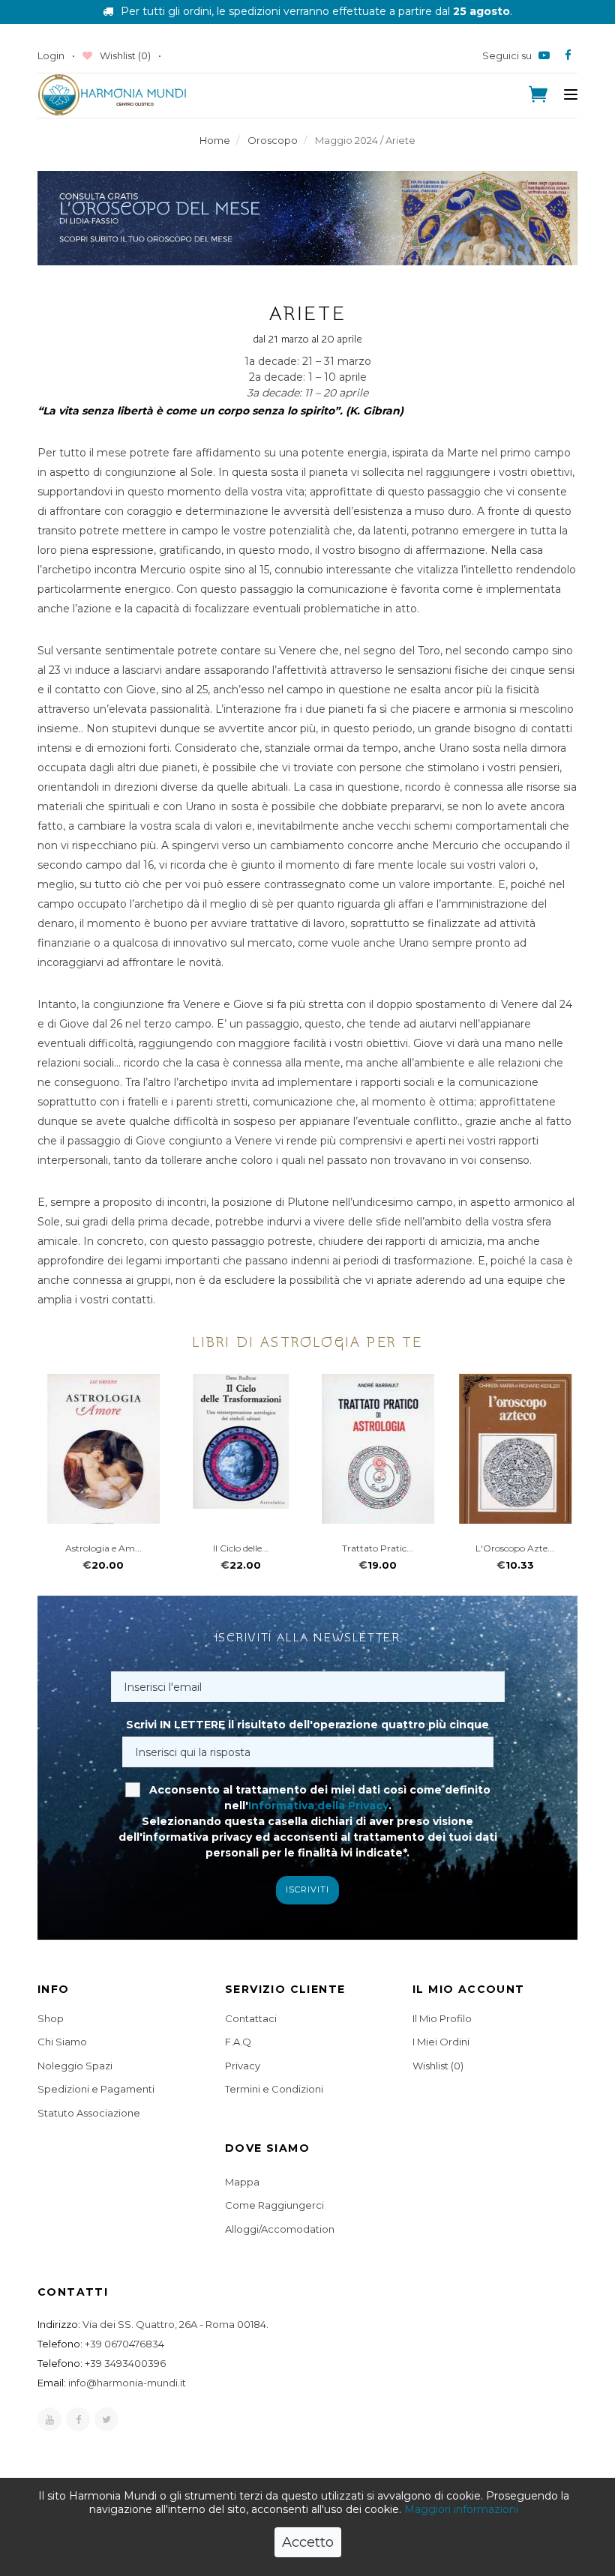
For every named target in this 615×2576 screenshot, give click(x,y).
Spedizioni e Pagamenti (96, 2089)
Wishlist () (124, 55)
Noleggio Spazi (75, 2066)
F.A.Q (238, 2042)
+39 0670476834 (124, 2344)
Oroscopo (273, 140)
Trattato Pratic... (377, 1548)
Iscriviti (308, 1889)
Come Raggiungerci (274, 2205)
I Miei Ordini (441, 2042)
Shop (51, 2018)
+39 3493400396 (125, 2363)
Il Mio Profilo (442, 2018)
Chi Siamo (62, 2042)
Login (51, 55)
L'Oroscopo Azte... (514, 1548)
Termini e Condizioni (274, 2089)
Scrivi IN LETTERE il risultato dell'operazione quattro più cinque (307, 1725)
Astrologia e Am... (103, 1548)
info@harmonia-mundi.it (127, 2383)
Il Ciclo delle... (240, 1548)
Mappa (242, 2182)
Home (215, 140)
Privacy (243, 2066)
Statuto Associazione (89, 2113)
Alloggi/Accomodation (280, 2229)
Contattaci (251, 2018)
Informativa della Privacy (318, 1806)
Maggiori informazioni (461, 2509)
